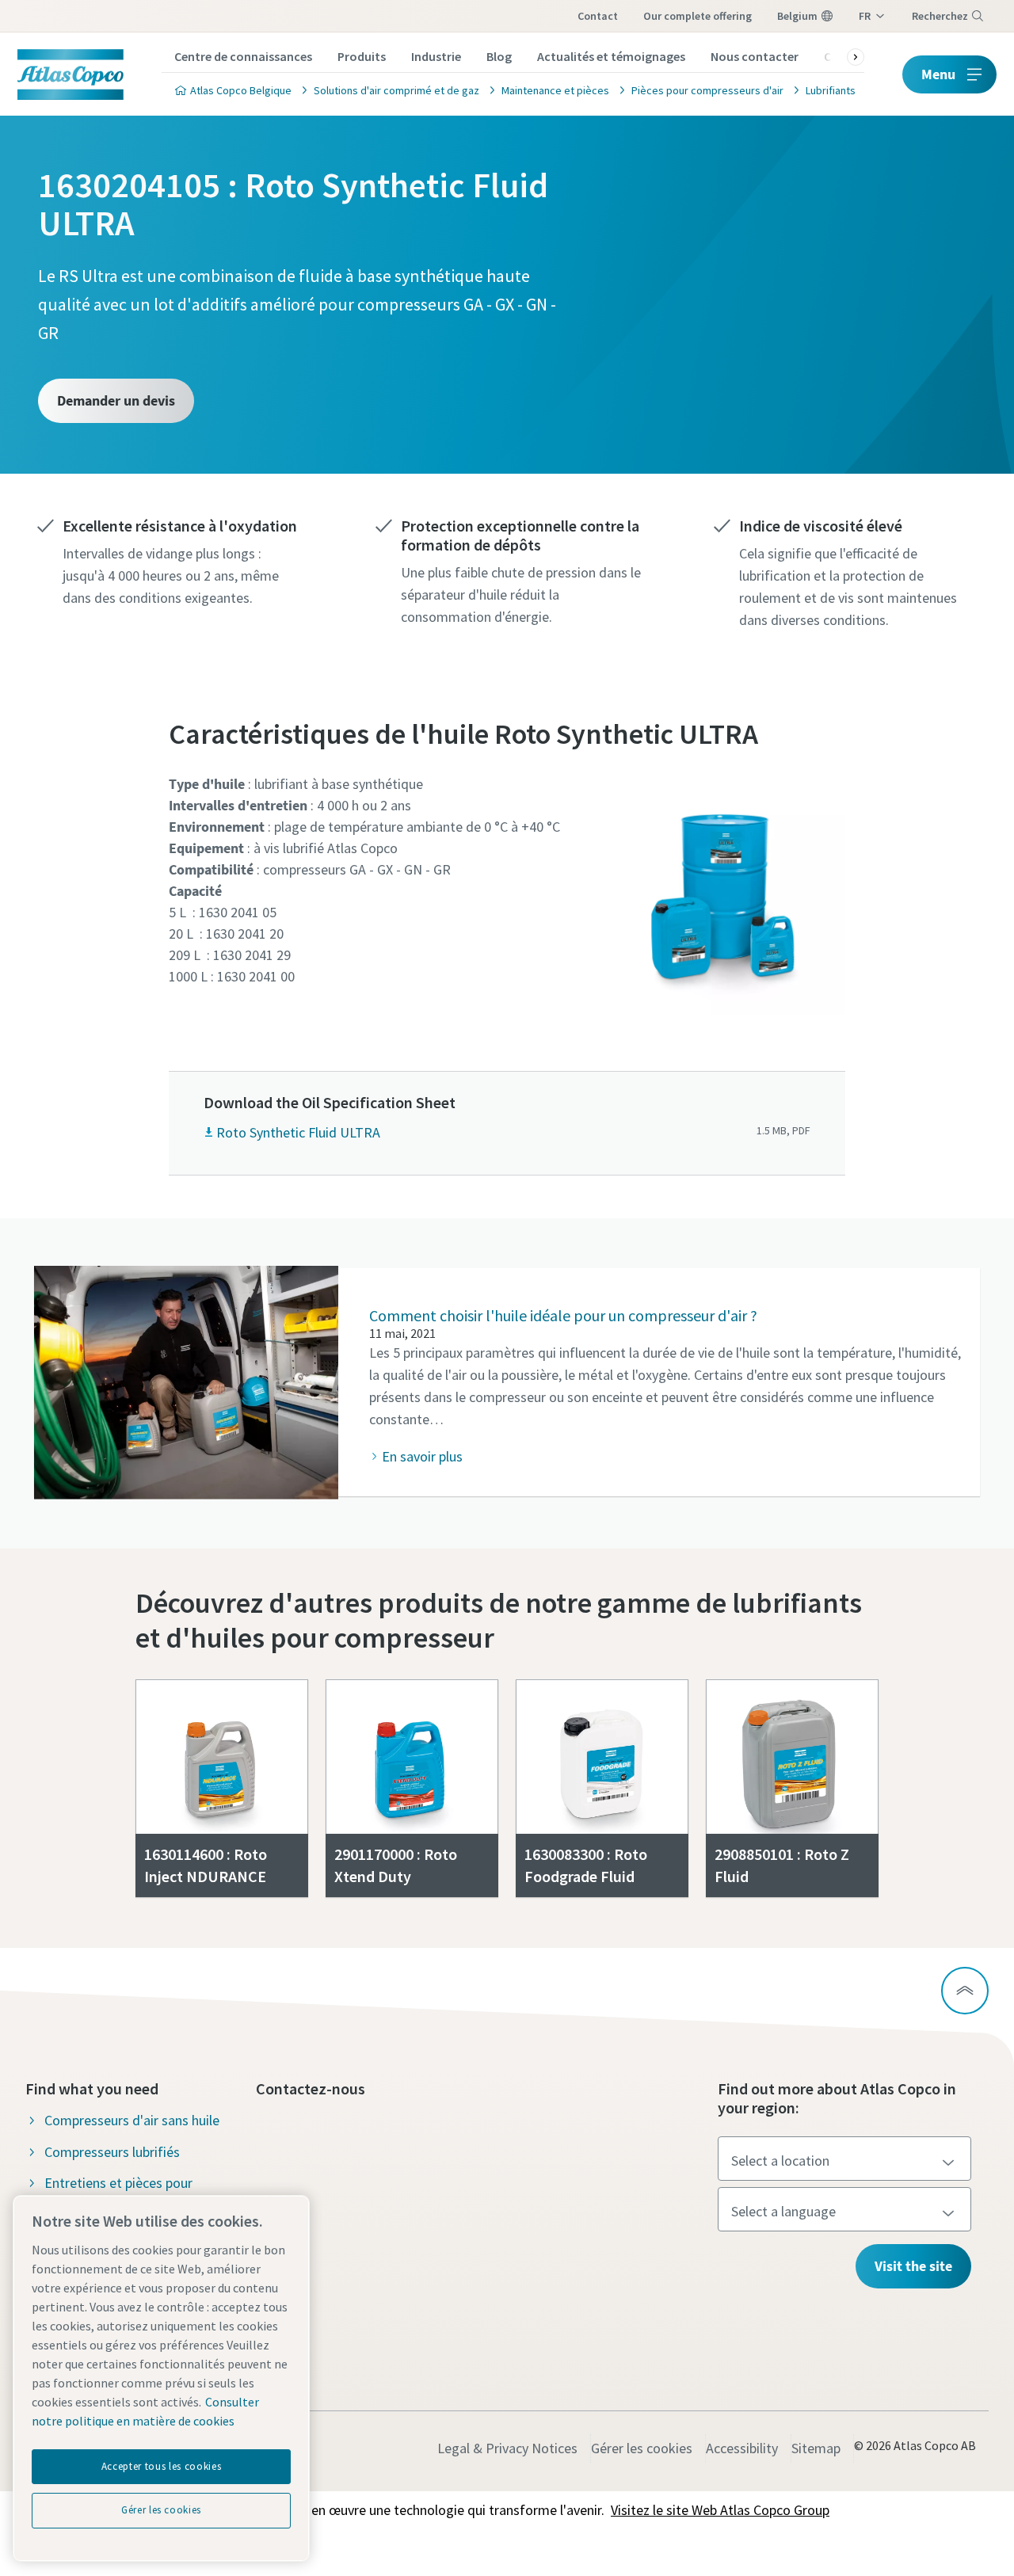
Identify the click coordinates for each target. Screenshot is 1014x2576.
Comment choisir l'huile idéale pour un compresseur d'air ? (563, 1315)
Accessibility (742, 2448)
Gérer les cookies (642, 2448)
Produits (362, 56)
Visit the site (913, 2266)
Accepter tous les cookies (161, 2466)
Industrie (436, 56)
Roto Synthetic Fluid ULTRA (298, 1132)
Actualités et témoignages (611, 56)
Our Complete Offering (698, 16)
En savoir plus (422, 1456)
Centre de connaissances (243, 56)
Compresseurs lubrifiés (112, 2152)
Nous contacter (755, 56)
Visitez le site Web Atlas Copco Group (720, 2510)
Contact (598, 16)
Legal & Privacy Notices (507, 2448)
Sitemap (816, 2448)
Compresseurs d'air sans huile (132, 2120)
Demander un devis (116, 400)
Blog (499, 56)
